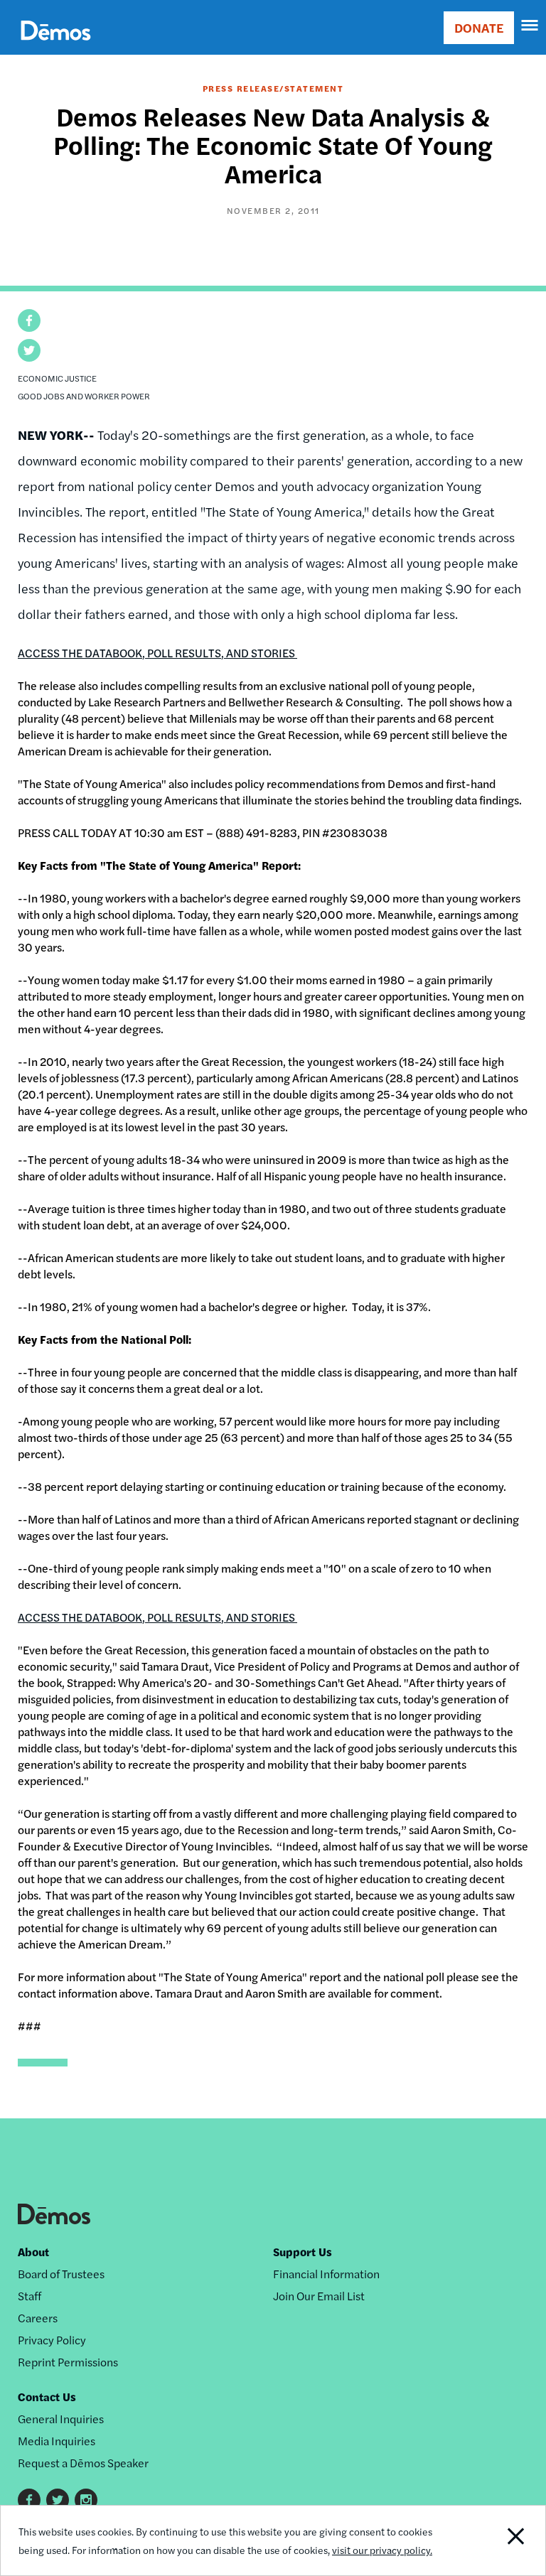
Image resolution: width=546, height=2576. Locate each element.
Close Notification (493, 2540)
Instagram (86, 2500)
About (33, 2252)
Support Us (303, 2252)
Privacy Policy (52, 2340)
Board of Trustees (61, 2274)
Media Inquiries (57, 2441)
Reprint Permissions (68, 2362)
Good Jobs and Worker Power (84, 396)
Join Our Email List (319, 2296)
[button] (29, 320)
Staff (30, 2296)
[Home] (56, 47)
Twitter (58, 2500)
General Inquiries (61, 2419)
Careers (38, 2318)
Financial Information (326, 2274)
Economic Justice (57, 378)
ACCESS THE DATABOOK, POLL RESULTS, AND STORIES (157, 653)
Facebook (29, 2500)
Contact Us (47, 2397)
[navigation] (530, 26)
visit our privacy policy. (382, 2550)
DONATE (479, 27)
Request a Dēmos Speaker (83, 2463)
